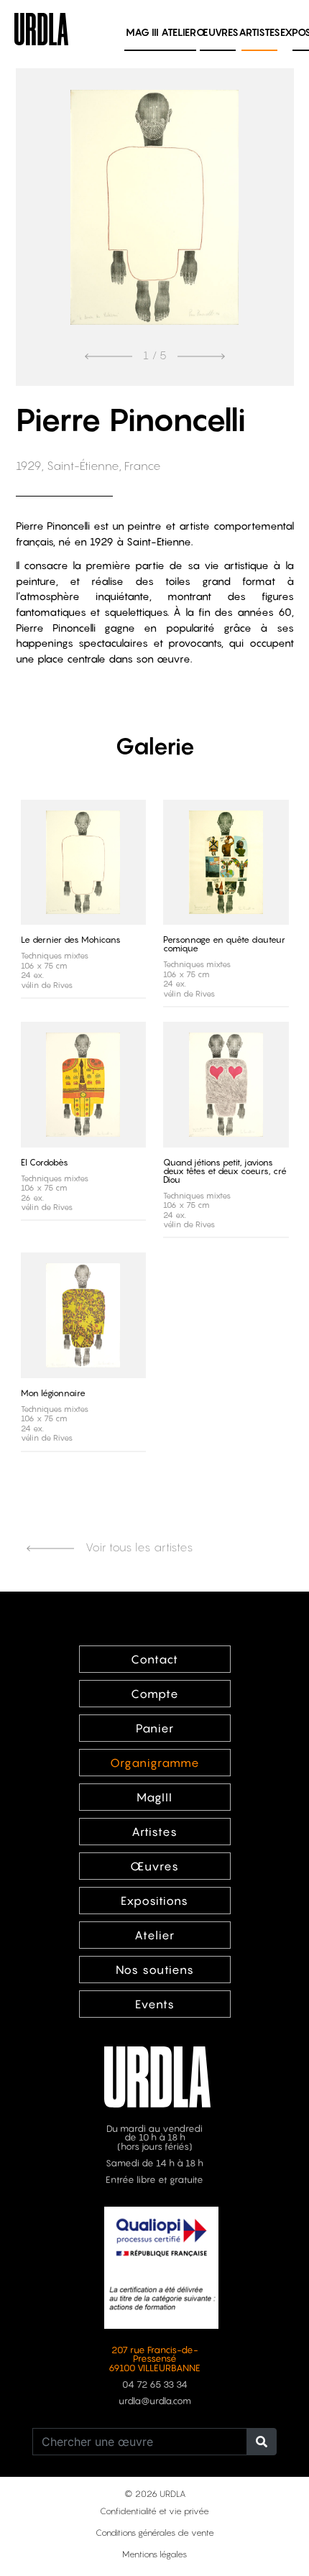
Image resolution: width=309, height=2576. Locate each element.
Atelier (179, 32)
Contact (154, 1659)
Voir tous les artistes (138, 1547)
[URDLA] (41, 27)
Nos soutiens (155, 1970)
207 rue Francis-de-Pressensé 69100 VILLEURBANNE (154, 2359)
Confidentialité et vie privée (154, 2511)
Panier (155, 1728)
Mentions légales (154, 2554)
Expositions (154, 1901)
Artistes (259, 32)
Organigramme (155, 1763)
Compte (155, 1694)
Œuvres (217, 32)
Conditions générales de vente (155, 2533)
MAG (142, 32)
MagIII (154, 1797)
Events (155, 2004)
